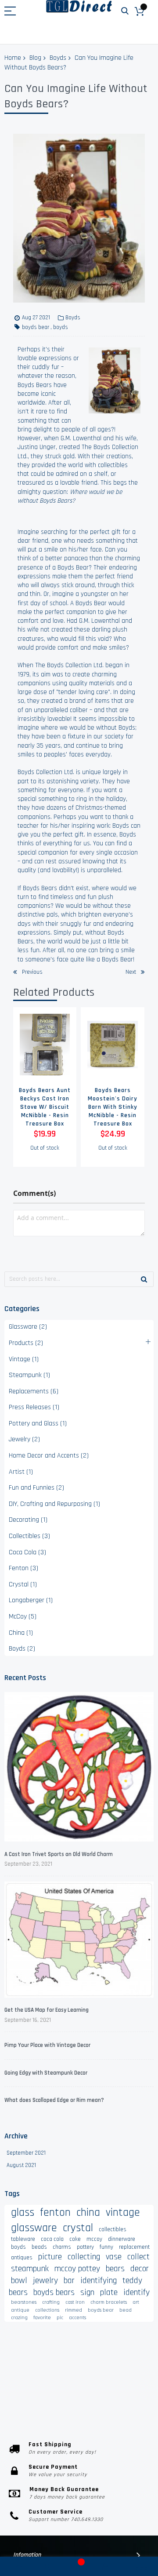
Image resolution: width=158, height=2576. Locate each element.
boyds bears (54, 2292)
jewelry (45, 2280)
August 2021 (21, 2165)
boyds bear (36, 327)
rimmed (74, 2310)
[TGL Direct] (79, 6)
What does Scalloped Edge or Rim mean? (54, 2100)
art (136, 2302)
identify (136, 2292)
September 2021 (26, 2153)
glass (23, 2212)
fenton (55, 2212)
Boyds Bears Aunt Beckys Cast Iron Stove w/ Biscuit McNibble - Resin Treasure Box (45, 1107)
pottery (85, 2247)
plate (109, 2292)
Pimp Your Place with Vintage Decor (47, 2045)
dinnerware (122, 2239)
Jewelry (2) (24, 1439)
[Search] (144, 1279)
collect (138, 2257)
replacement (134, 2247)
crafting (51, 2302)
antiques (22, 2258)
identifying (99, 2280)
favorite (42, 2318)
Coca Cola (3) (27, 1552)
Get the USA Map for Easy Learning (47, 2010)
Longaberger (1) (31, 1600)
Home (13, 58)
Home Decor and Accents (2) (49, 1456)
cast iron (75, 2302)
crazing (19, 2318)
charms (62, 2247)
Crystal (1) (23, 1584)
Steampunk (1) (29, 1375)
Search (125, 11)
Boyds (58, 58)
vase (114, 2257)
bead (126, 2310)
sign (87, 2292)
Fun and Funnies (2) (36, 1488)
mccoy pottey (77, 2269)
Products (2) (26, 1343)
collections (47, 2310)
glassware (34, 2228)
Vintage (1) (24, 1359)
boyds (61, 327)
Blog (35, 58)
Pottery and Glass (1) (38, 1423)
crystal (78, 2228)
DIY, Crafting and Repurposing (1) (54, 1504)
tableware (23, 2239)
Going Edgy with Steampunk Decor (46, 2073)
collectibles (113, 2229)
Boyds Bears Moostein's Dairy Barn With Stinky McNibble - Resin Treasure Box (113, 1107)
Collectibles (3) (29, 1536)
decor (140, 2269)
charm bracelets (109, 2302)
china (88, 2212)
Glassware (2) (28, 1327)
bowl (19, 2280)
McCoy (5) (23, 1617)
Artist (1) (21, 1472)
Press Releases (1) (34, 1407)
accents (77, 2318)
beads (39, 2247)
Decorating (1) (28, 1520)
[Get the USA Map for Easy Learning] (79, 1941)
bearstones (24, 2302)
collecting (84, 2257)
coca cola (52, 2239)
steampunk (30, 2269)
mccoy (94, 2239)
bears (115, 2269)
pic (60, 2318)
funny (106, 2247)
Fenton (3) (23, 1568)
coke (75, 2239)
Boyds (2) (22, 1649)
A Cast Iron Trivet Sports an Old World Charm (59, 1854)
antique (20, 2310)
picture (50, 2257)
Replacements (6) (34, 1391)
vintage (123, 2212)
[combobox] (79, 1279)
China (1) (21, 1633)
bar (69, 2280)
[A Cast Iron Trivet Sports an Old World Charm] (79, 1768)
